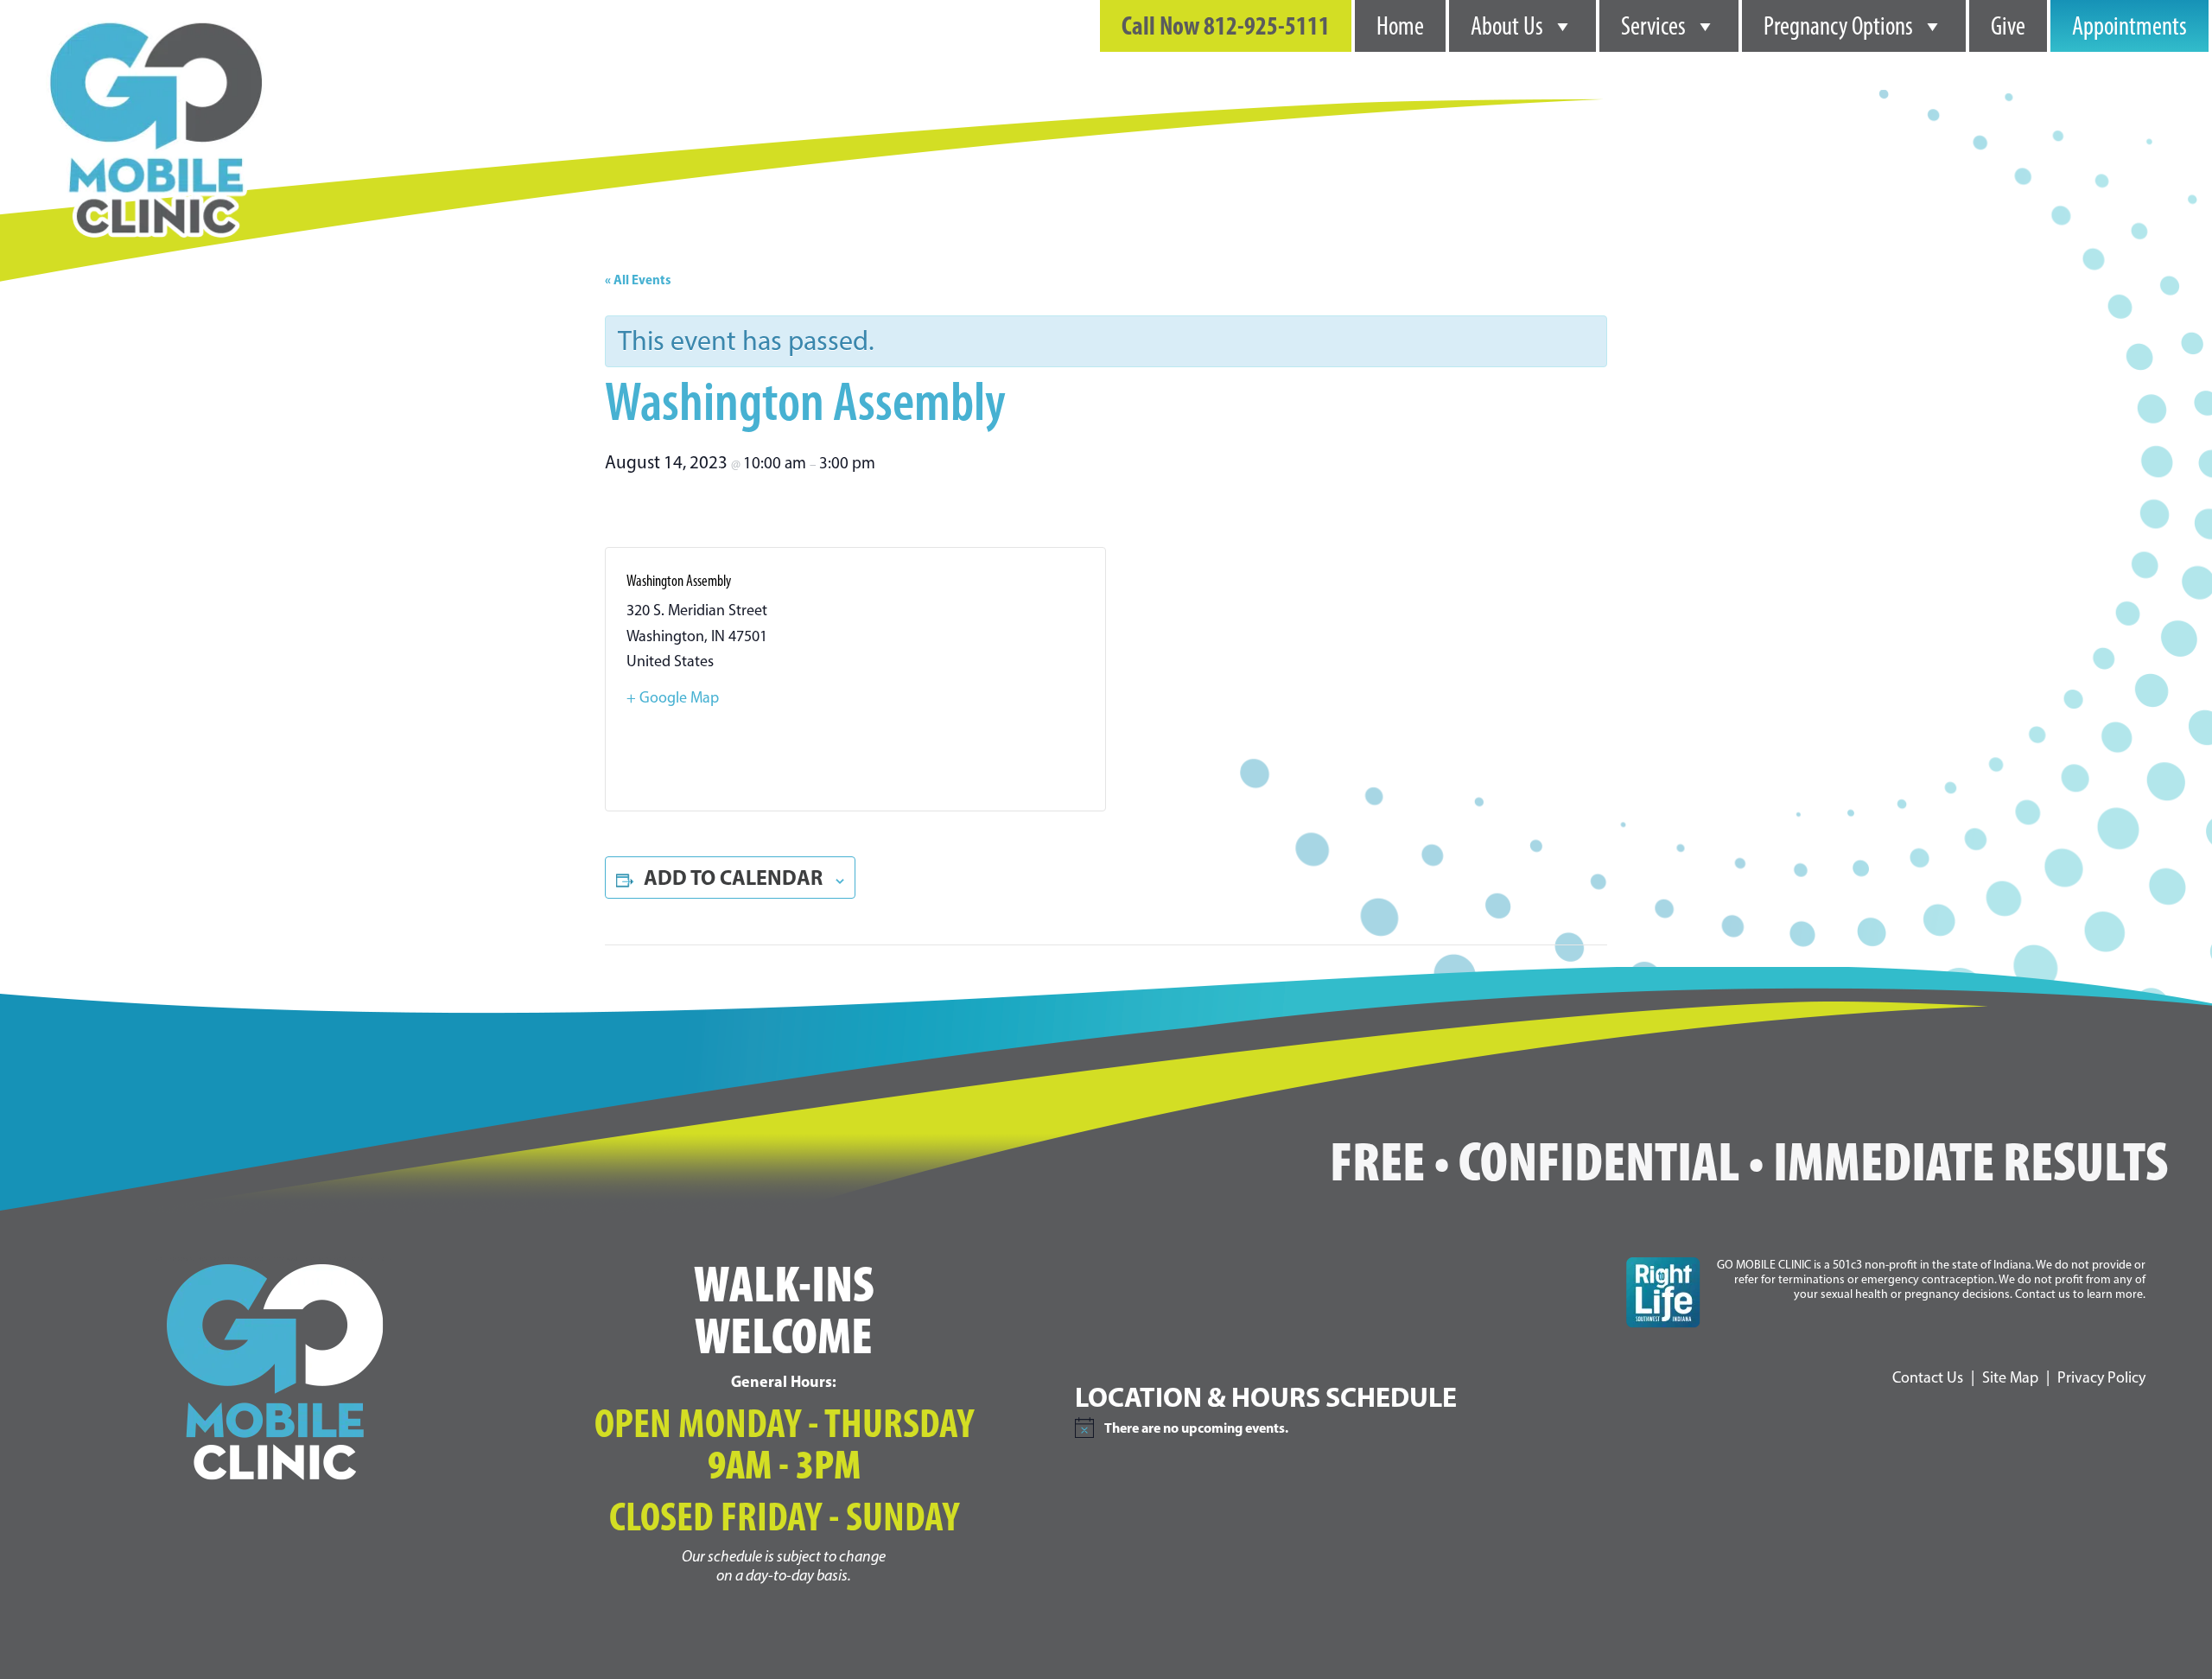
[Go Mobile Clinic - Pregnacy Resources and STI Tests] (156, 17)
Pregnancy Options (1838, 26)
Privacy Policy (2101, 1377)
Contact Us (1928, 1377)
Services (1653, 26)
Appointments (2129, 26)
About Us (1507, 26)
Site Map (2010, 1377)
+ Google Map (673, 697)
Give (2008, 26)
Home (1400, 26)
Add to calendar (733, 877)
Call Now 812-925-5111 (1226, 25)
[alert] (1335, 1428)
